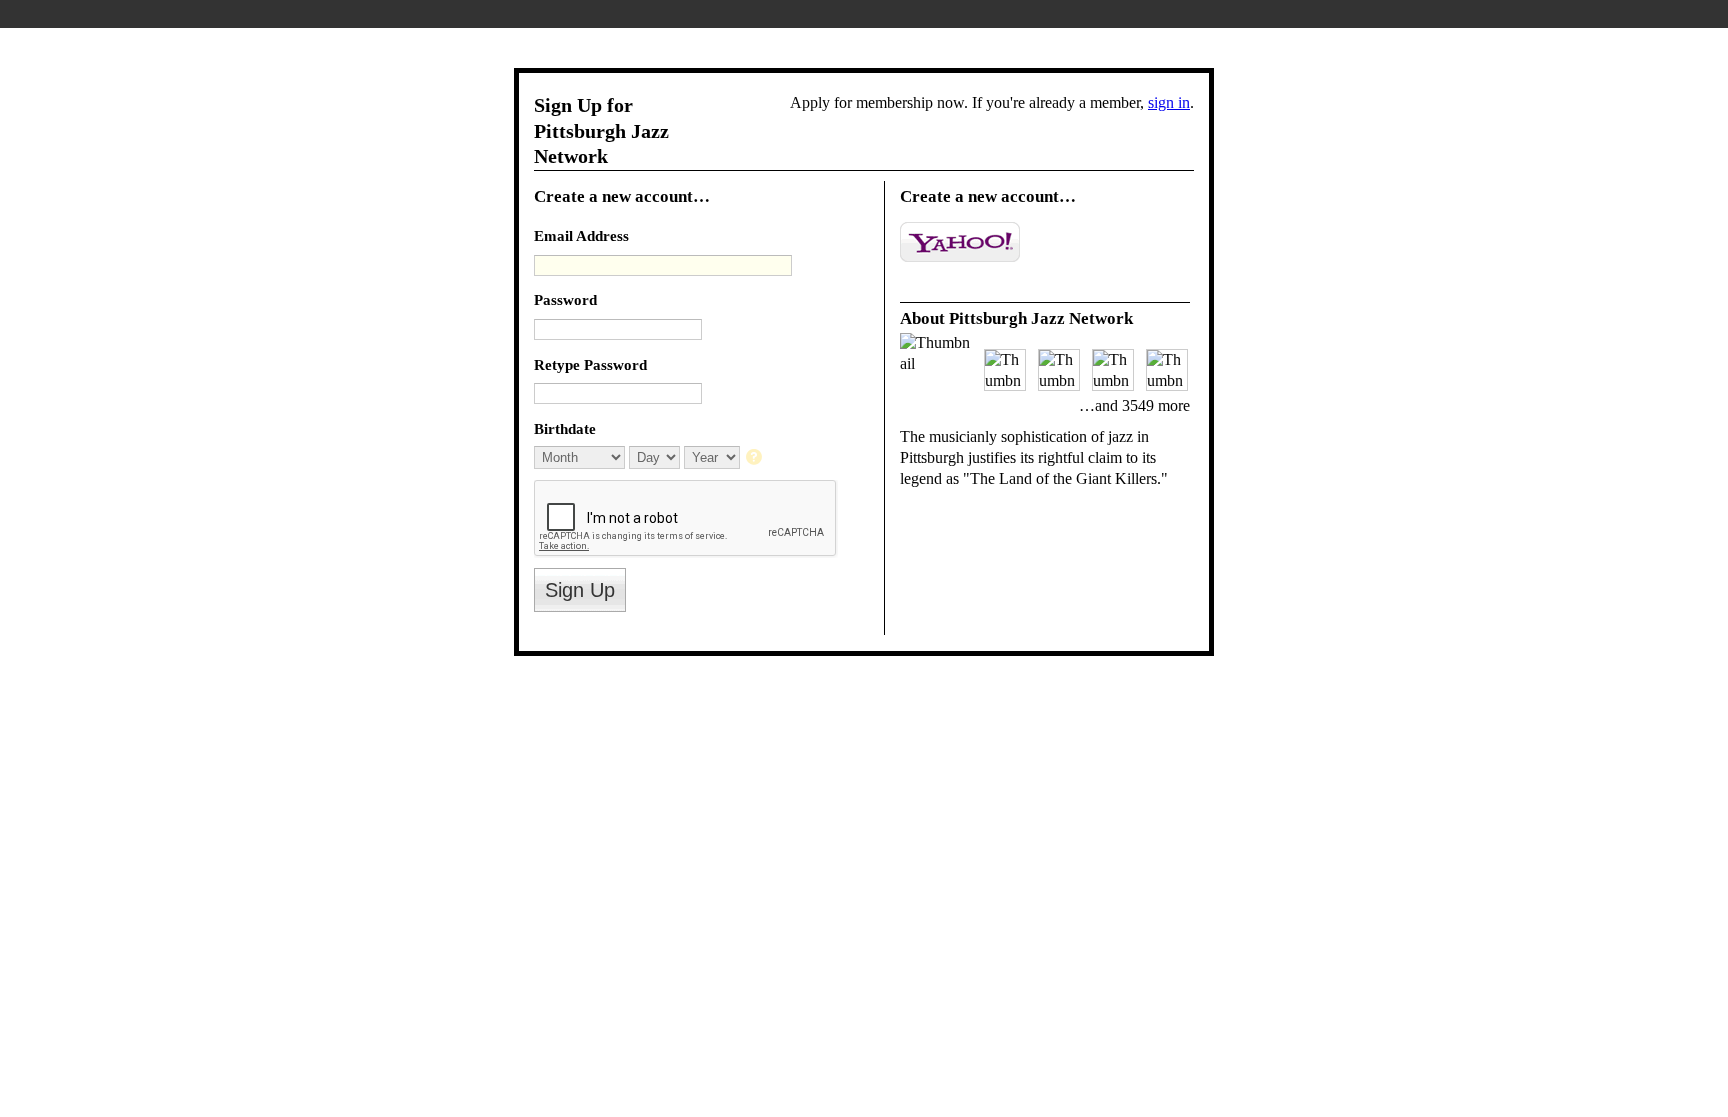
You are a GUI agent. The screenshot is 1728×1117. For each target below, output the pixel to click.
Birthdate (565, 428)
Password (565, 299)
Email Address (581, 235)
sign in (1169, 102)
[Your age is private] (755, 458)
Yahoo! (960, 242)
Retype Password (590, 364)
